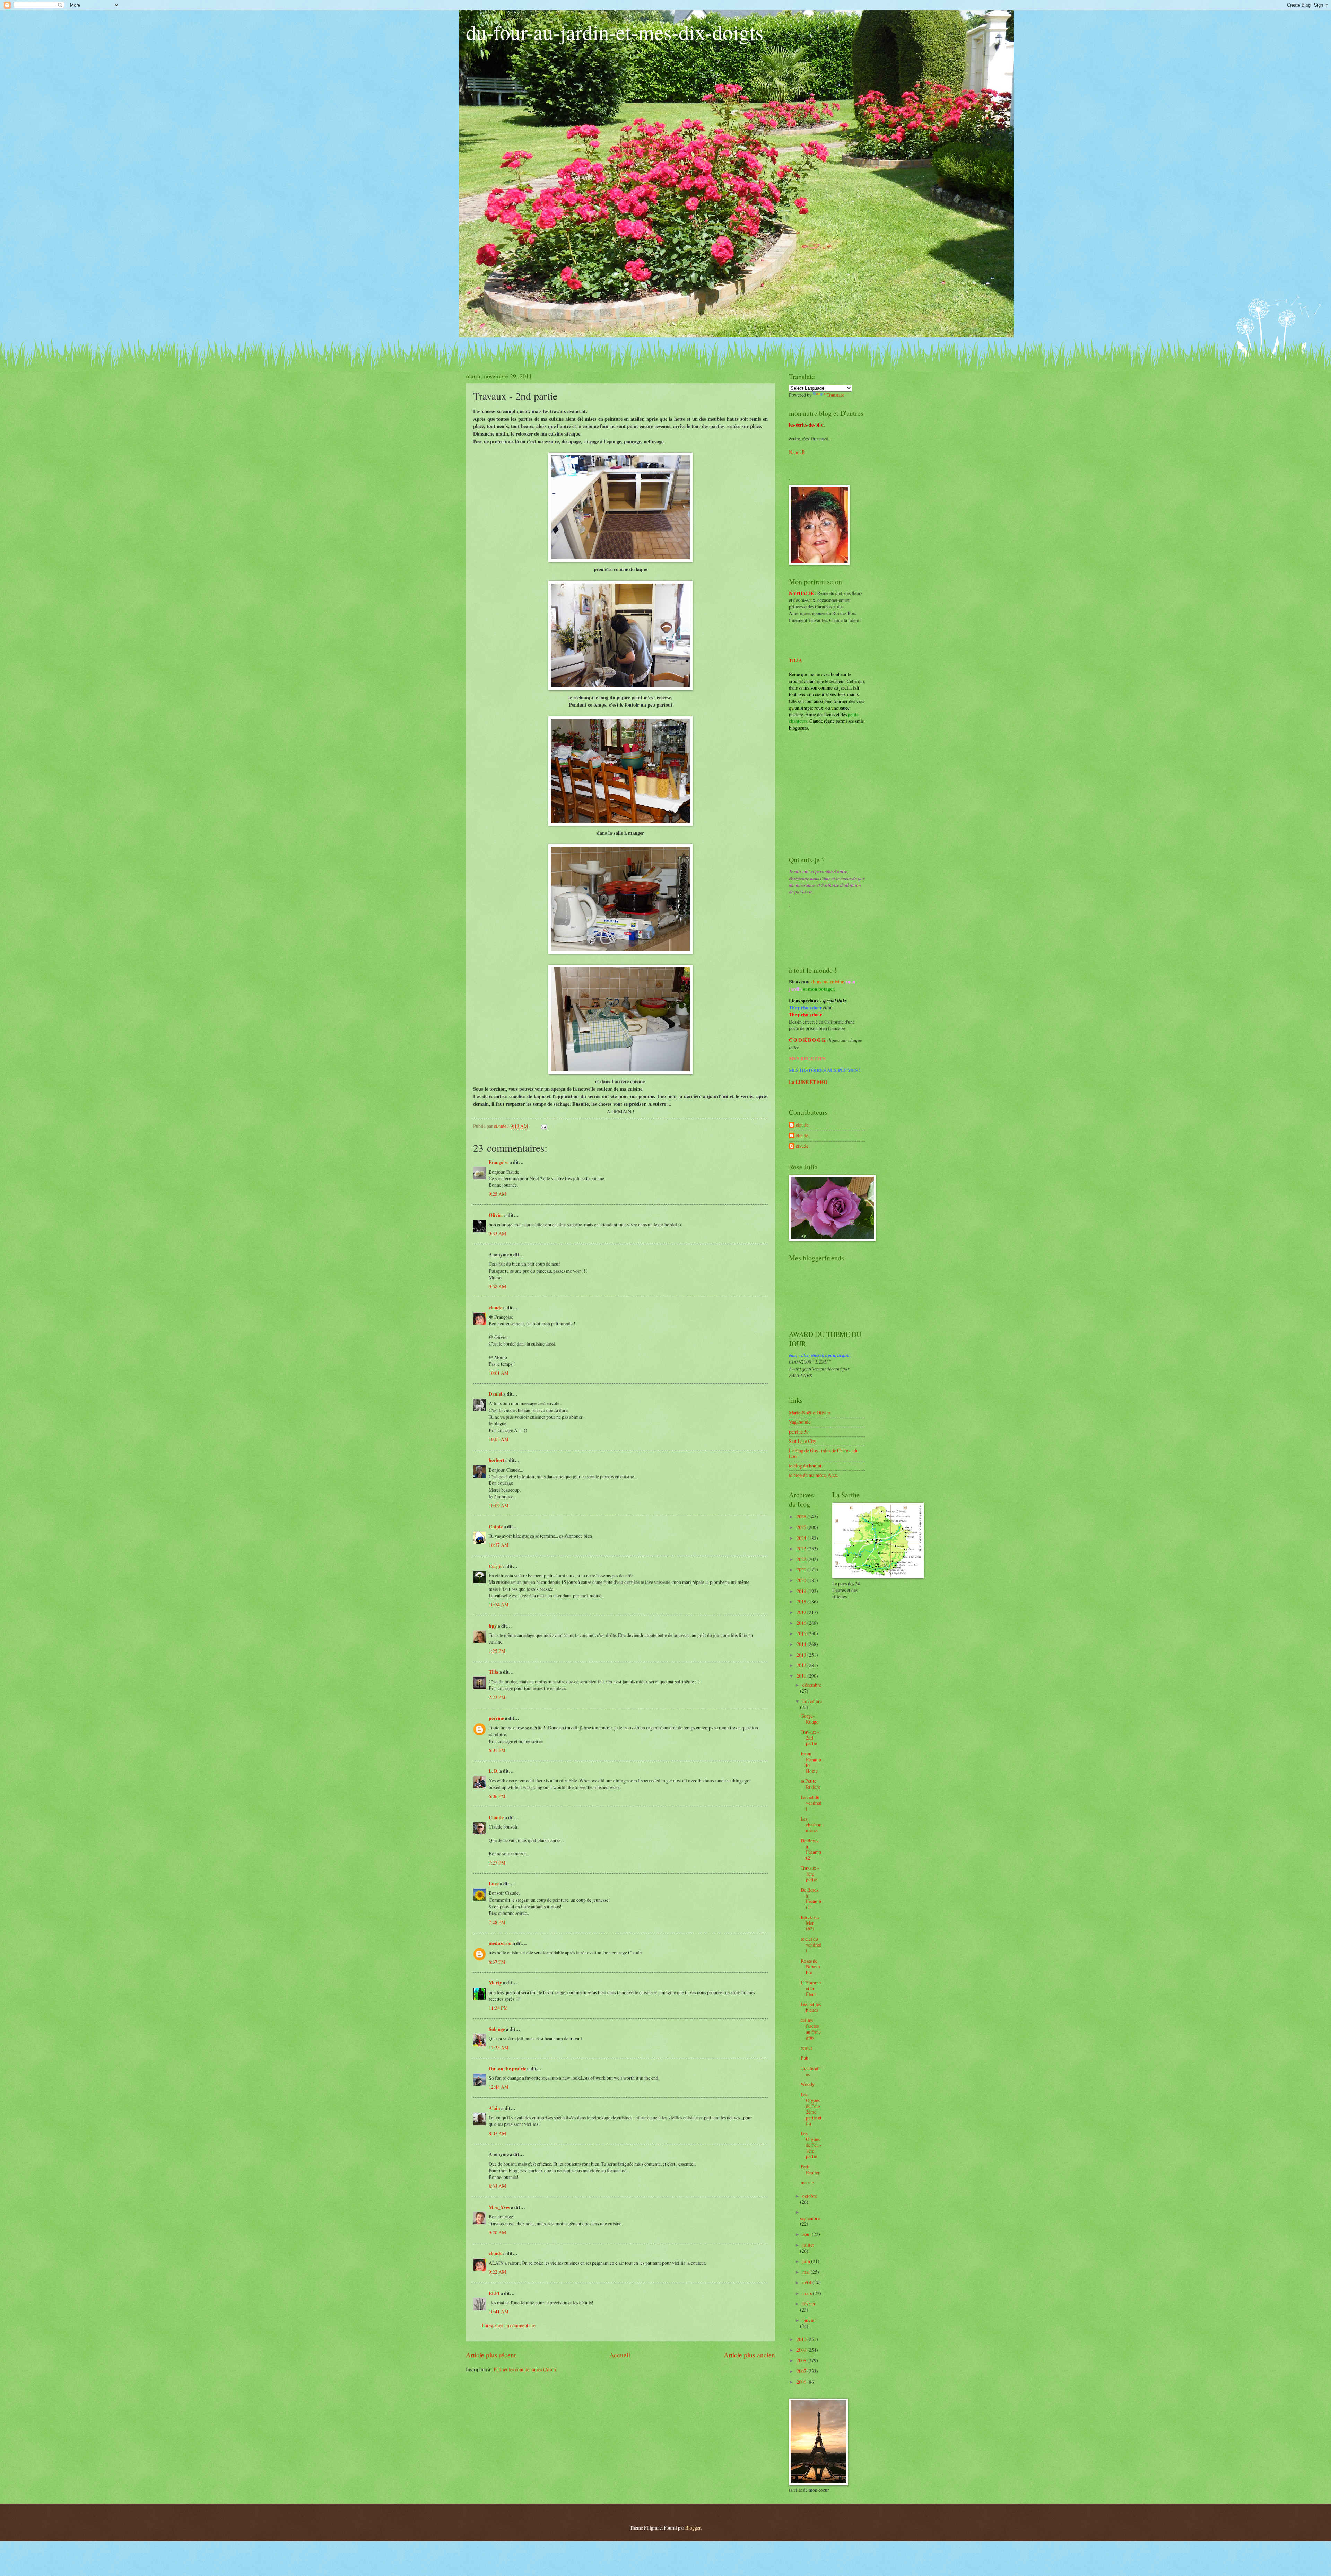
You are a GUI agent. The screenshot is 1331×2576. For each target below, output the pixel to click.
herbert (497, 1460)
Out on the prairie (507, 2069)
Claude (496, 1817)
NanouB (797, 452)
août (807, 2234)
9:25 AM (497, 1194)
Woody (808, 2084)
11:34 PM (498, 2008)
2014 (802, 1644)
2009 (802, 2350)
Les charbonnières (811, 1824)
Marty (495, 1983)
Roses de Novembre (810, 1966)
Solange (497, 2029)
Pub (804, 2058)
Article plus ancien (749, 2355)
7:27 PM (497, 1863)
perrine (496, 1718)
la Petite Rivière (810, 1784)
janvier (809, 2320)
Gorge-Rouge (810, 1719)
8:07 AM (497, 2133)
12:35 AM (499, 2047)
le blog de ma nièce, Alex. (814, 1475)
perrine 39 (799, 1432)
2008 (802, 2360)
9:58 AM (497, 1286)
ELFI (494, 2293)
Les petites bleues (811, 2007)
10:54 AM (499, 1605)
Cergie (495, 1566)
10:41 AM (499, 2311)
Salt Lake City (803, 1441)
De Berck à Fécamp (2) (811, 1849)
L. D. (494, 1771)
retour (807, 2048)
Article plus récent (491, 2355)
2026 (802, 1517)
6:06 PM (497, 1796)
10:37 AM (499, 1545)
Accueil (620, 2355)
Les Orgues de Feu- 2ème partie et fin (811, 2109)
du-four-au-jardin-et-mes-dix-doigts (615, 32)
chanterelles (810, 2071)
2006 (802, 2382)
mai (807, 2272)
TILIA (795, 660)
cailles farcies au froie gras (811, 2029)
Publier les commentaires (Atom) (526, 2369)
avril (807, 2282)
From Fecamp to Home (811, 1762)
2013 (802, 1655)
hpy (493, 1626)
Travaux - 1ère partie (810, 1874)
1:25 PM (497, 1651)
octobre (810, 2196)
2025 (802, 1527)
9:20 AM (497, 2232)
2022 (802, 1559)
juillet (808, 2245)
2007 (802, 2371)
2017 (802, 1612)
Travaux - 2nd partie (810, 1737)
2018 (802, 1601)
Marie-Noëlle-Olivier (810, 1413)
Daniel (495, 1394)
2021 (802, 1570)
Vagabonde (800, 1422)
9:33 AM (497, 1233)
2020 (802, 1580)
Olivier (496, 1215)
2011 (802, 1676)
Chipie (496, 1527)
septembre (810, 2218)
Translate (835, 395)
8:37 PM (497, 1962)
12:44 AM (499, 2087)
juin (807, 2261)
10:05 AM (499, 1439)
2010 (802, 2339)
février (809, 2303)
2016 (802, 1623)
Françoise (499, 1162)
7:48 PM (497, 1922)
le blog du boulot (805, 1466)
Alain (494, 2108)
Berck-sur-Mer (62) (811, 1923)
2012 (802, 1665)
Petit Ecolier (810, 2170)
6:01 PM (497, 1750)
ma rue (807, 2183)
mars (808, 2293)
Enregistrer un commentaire (509, 2325)
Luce (494, 1884)
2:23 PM (497, 1697)
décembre (812, 1685)
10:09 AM (499, 1505)
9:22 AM (497, 2272)
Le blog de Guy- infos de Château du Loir (824, 1453)
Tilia (494, 1672)
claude (495, 1308)
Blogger (693, 2528)
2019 (802, 1591)
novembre (812, 1701)
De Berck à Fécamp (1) (811, 1898)
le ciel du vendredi (811, 1945)
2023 (802, 1548)
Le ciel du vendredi (811, 1803)
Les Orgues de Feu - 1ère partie (811, 2145)
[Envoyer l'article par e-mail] (543, 1126)
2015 (802, 1633)
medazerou (500, 1943)
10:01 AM (499, 1373)
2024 (802, 1538)
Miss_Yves (499, 2207)
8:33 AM (497, 2186)
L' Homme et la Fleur (811, 1988)
